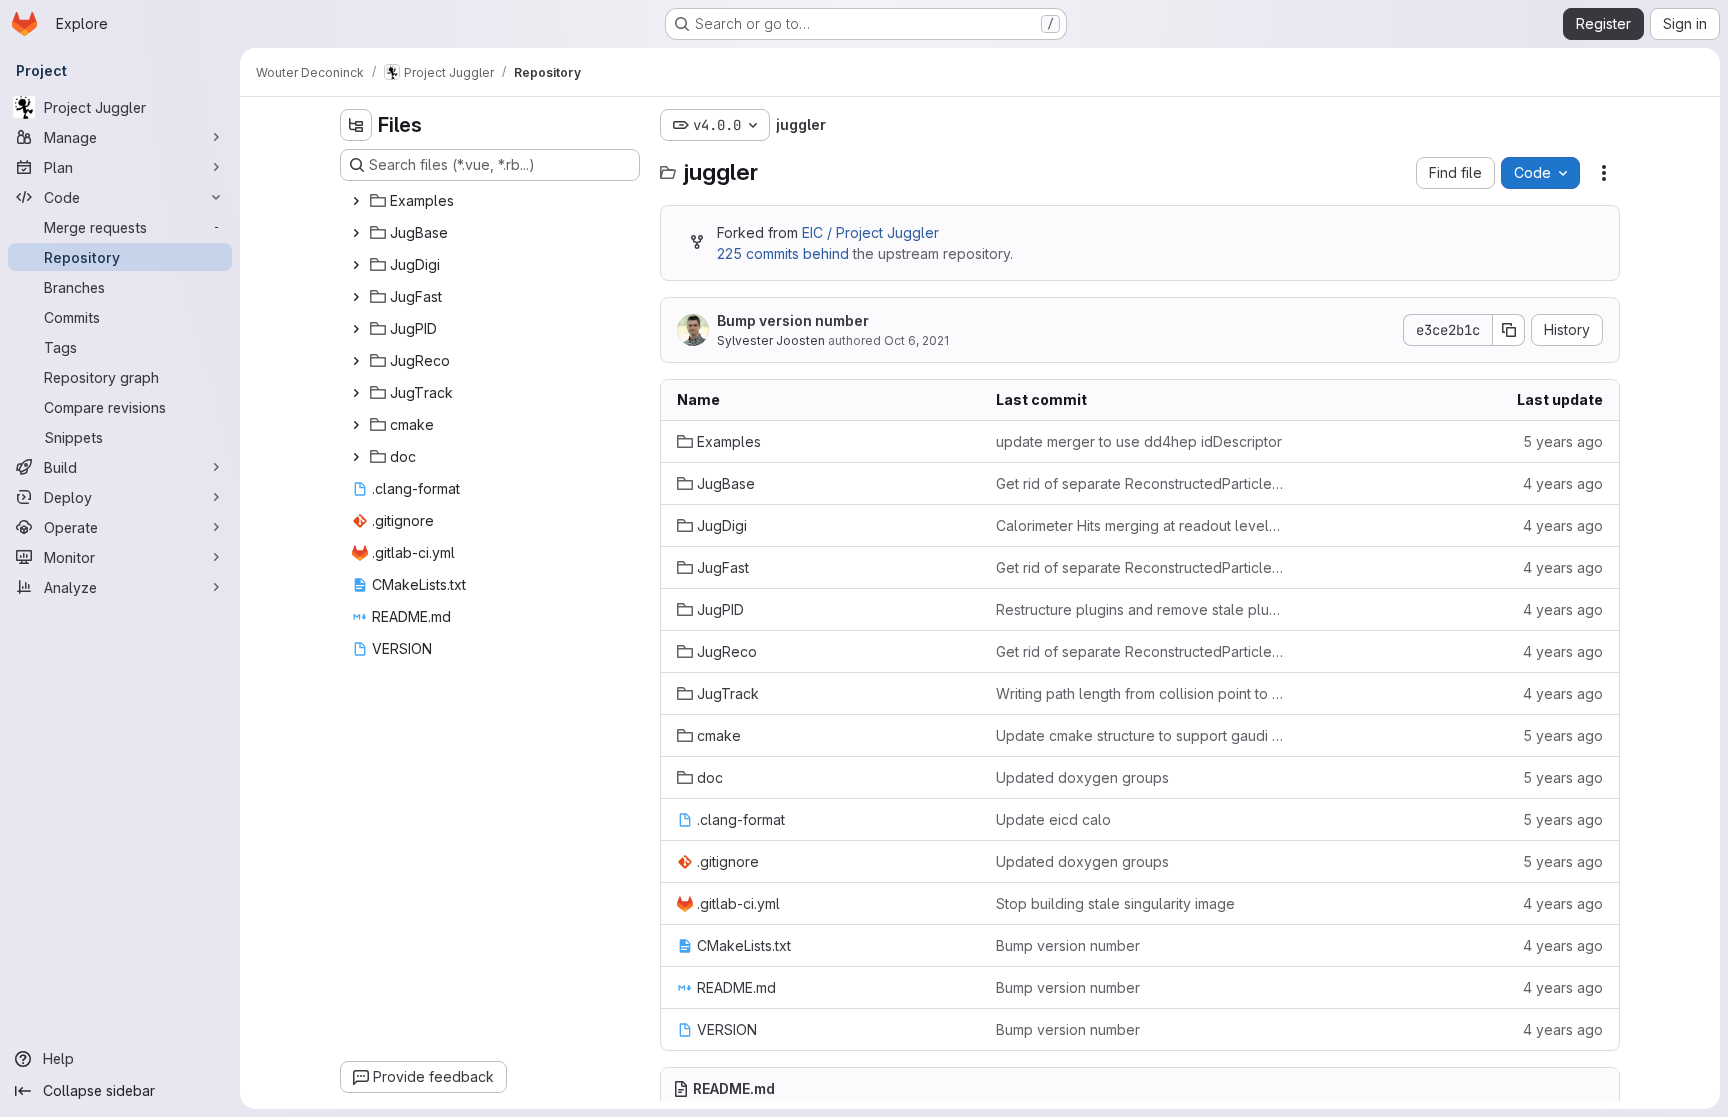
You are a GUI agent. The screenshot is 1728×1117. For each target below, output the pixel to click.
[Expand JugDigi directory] (356, 265)
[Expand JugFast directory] (356, 297)
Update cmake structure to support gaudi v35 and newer (1139, 735)
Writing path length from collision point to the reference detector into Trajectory (1139, 693)
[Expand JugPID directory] (356, 329)
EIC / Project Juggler (870, 232)
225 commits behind (783, 253)
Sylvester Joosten (771, 340)
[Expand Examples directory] (356, 201)
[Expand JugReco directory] (356, 361)
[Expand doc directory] (356, 457)
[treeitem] (492, 201)
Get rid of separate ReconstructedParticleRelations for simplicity (1139, 483)
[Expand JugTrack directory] (356, 393)
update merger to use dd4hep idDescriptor (1139, 441)
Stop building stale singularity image (1115, 903)
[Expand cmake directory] (356, 425)
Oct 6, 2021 (916, 340)
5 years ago (1563, 441)
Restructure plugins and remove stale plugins (1139, 609)
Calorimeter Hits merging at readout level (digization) (1139, 525)
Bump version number (793, 320)
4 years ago (1563, 483)
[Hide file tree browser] (356, 125)
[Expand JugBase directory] (356, 233)
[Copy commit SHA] (1509, 330)
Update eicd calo (1053, 819)
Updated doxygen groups (1082, 777)
